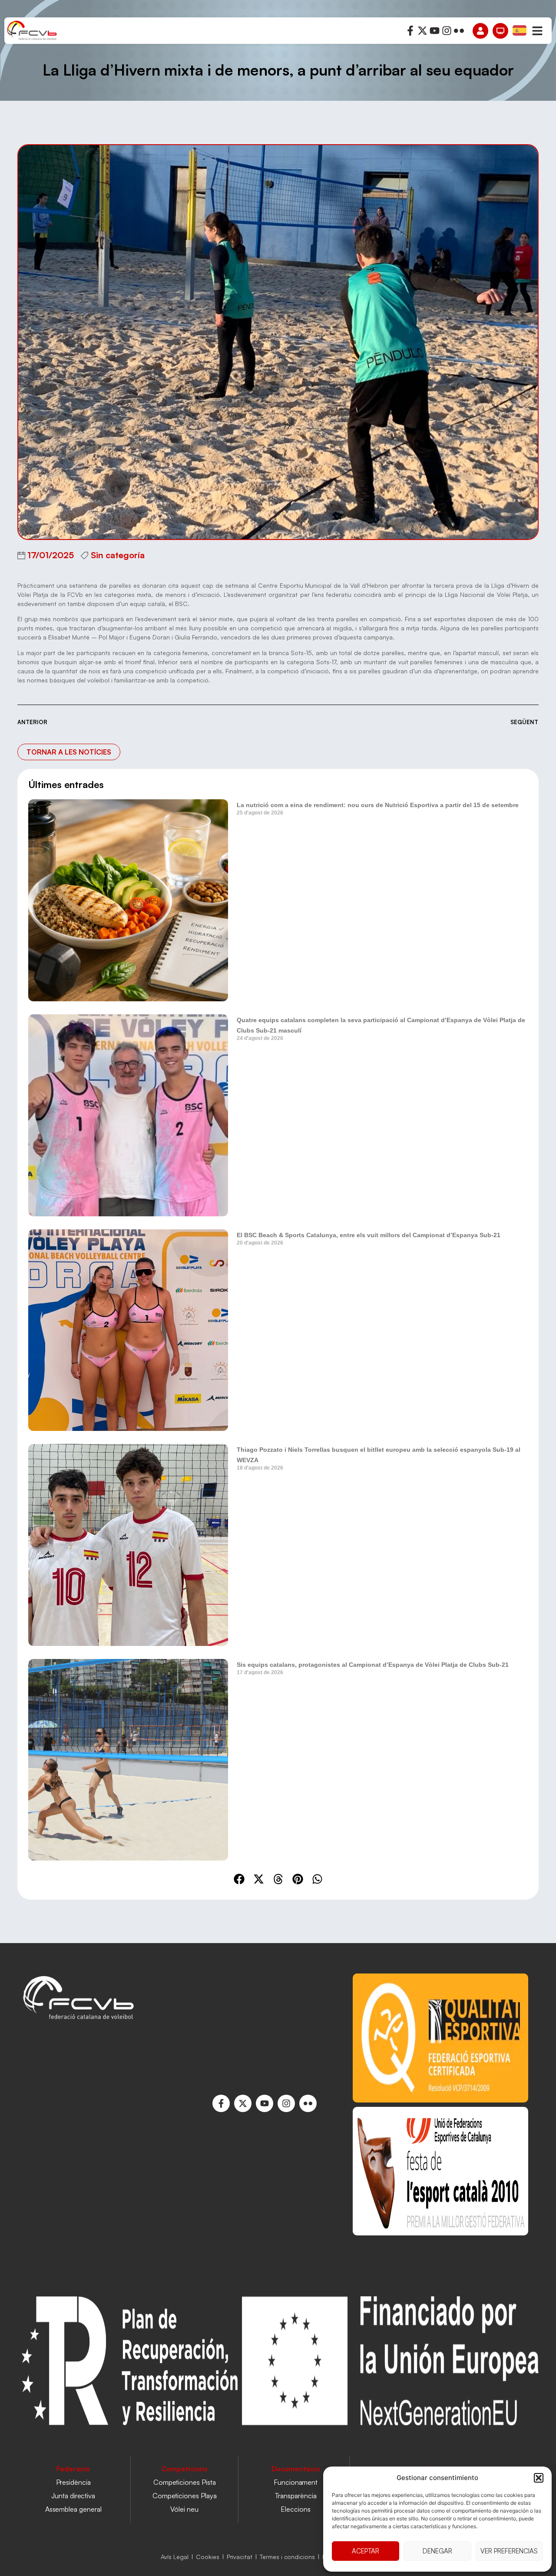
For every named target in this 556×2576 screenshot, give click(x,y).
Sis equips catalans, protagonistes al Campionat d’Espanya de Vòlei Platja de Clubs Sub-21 (373, 1665)
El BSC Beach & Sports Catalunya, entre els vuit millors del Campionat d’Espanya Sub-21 (369, 1235)
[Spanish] (520, 30)
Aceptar (366, 2551)
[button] (539, 2478)
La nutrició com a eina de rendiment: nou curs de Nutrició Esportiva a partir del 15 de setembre (378, 805)
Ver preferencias (509, 2551)
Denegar (437, 2551)
